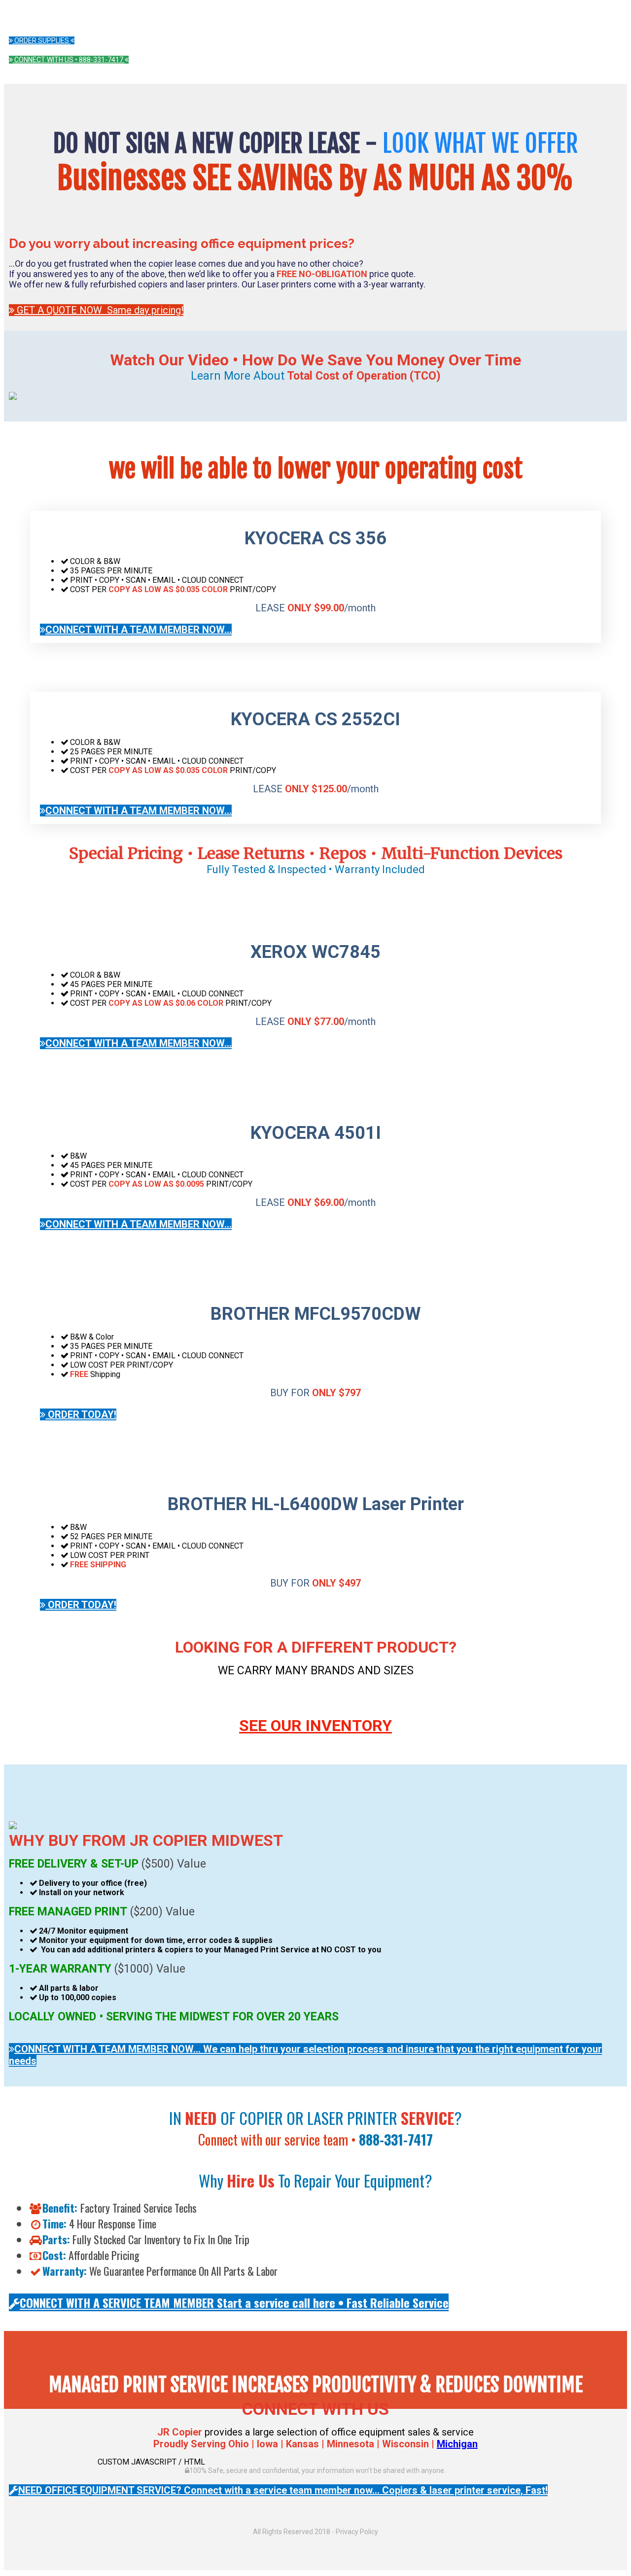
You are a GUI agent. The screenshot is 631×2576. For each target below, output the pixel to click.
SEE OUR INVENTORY (315, 1726)
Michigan (457, 2444)
